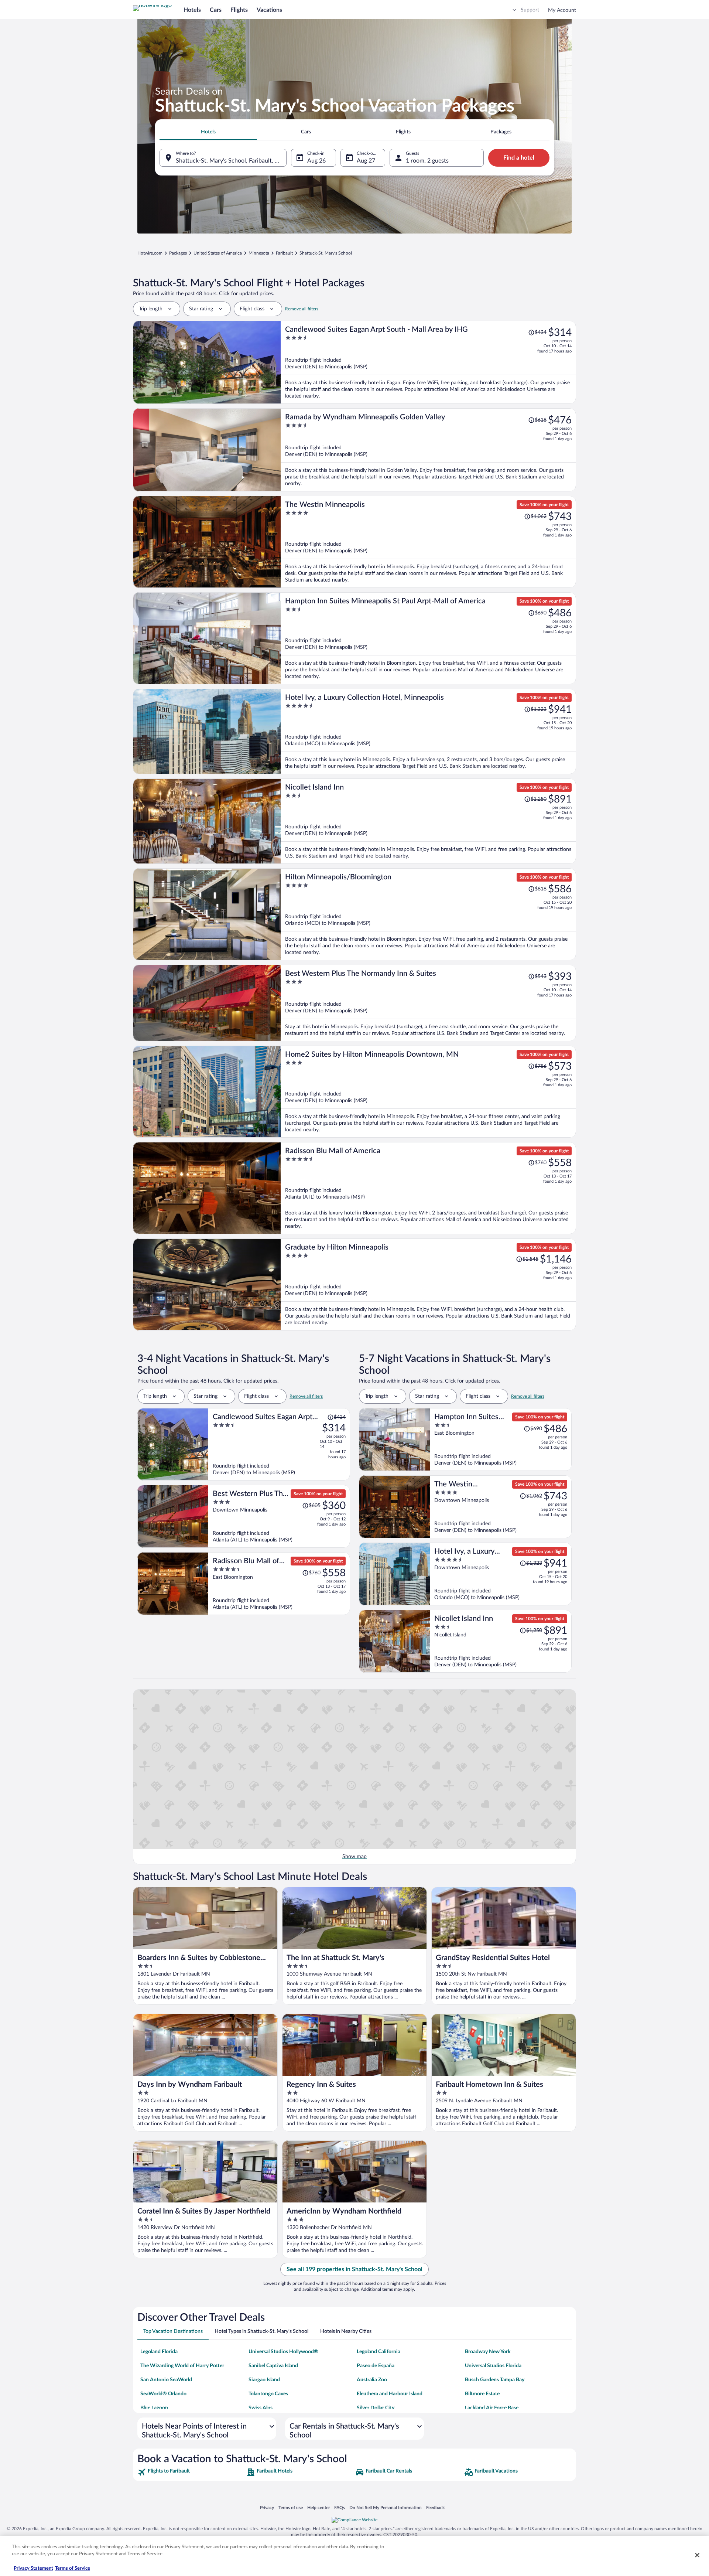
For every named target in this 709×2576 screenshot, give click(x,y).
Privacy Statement (33, 2568)
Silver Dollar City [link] (376, 2408)
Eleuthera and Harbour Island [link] (390, 2394)
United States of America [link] (218, 253)
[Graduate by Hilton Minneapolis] (428, 1284)
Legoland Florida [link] (159, 2352)
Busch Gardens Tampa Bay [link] (495, 2380)
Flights (239, 10)
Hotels (192, 10)
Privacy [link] (267, 2507)
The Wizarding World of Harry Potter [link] (182, 2366)
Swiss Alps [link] (261, 2408)
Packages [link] (178, 253)
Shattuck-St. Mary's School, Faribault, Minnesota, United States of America (231, 161)
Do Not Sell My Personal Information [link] (386, 2507)
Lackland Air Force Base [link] (492, 2408)
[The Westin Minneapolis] (428, 542)
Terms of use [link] (291, 2507)
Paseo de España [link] (376, 2366)
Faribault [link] (284, 253)
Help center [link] (318, 2507)
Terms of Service (73, 2568)
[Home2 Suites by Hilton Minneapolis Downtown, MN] (428, 1092)
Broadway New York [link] (488, 2352)
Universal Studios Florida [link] (493, 2366)
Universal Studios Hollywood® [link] (283, 2352)
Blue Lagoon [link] (154, 2408)
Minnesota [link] (259, 253)
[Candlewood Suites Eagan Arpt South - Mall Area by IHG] (428, 362)
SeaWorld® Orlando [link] (163, 2394)
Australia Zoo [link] (372, 2380)
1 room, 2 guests (427, 161)
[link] (191, 2472)
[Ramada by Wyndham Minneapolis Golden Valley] (428, 450)
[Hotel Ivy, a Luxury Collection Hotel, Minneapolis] (428, 731)
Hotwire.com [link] (150, 253)
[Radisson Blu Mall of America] (428, 1188)
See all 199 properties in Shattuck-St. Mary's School (354, 2269)
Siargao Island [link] (264, 2380)
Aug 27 (366, 161)
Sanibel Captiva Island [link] (273, 2366)
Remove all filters (302, 309)
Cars (216, 10)
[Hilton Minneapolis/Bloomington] (428, 914)
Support (530, 10)
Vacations (269, 10)
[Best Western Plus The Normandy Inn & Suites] (428, 1003)
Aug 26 (316, 161)
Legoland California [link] (379, 2352)
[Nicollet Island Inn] (428, 821)
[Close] (697, 2555)
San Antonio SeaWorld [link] (166, 2380)
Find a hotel (519, 158)
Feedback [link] (435, 2507)
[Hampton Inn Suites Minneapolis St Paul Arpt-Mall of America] (428, 638)
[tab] (208, 132)
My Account (562, 10)
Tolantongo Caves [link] (268, 2394)
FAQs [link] (340, 2507)
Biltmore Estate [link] (482, 2394)
